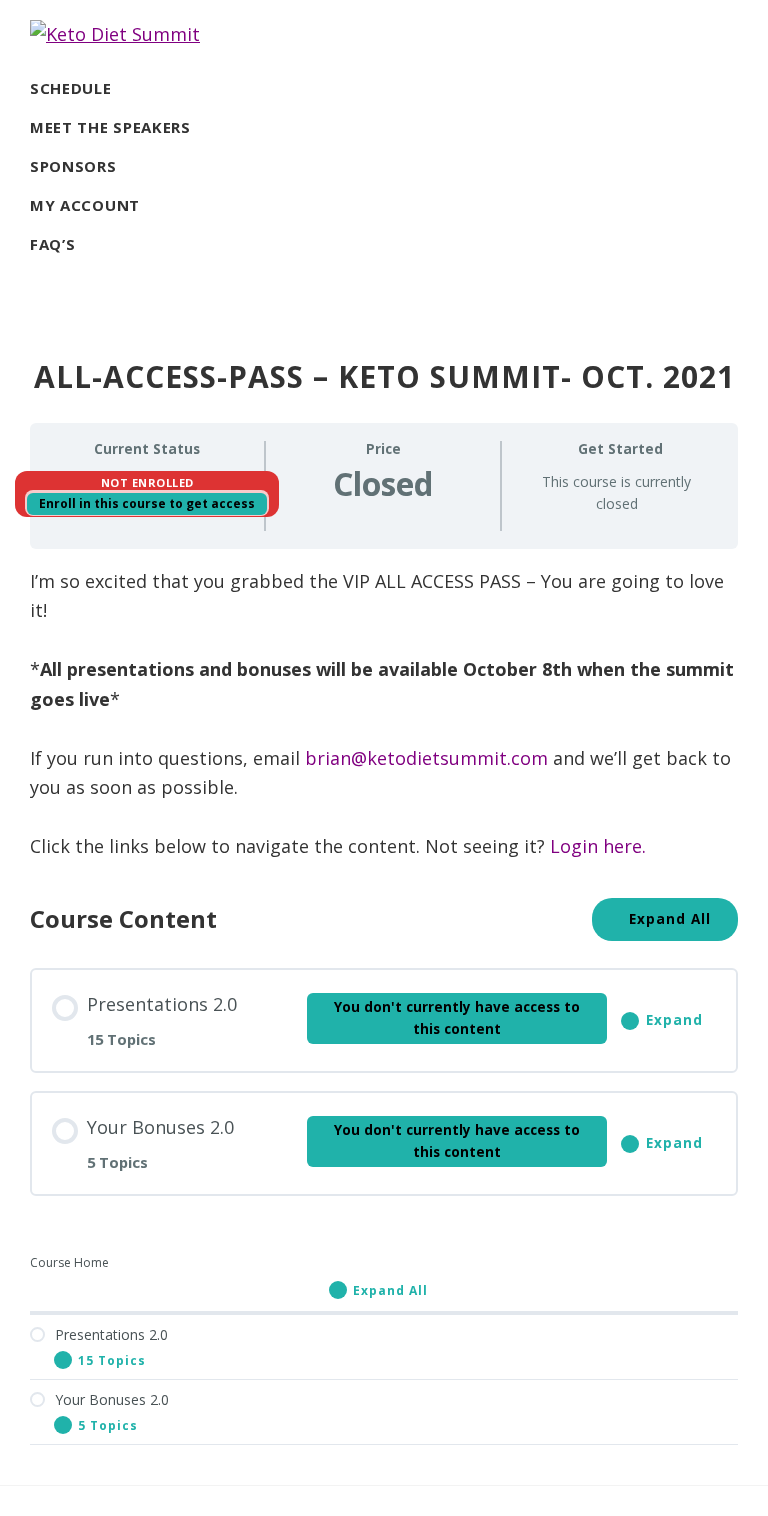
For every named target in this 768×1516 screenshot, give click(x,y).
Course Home (69, 1262)
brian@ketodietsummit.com (426, 758)
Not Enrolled (147, 482)
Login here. (598, 846)
